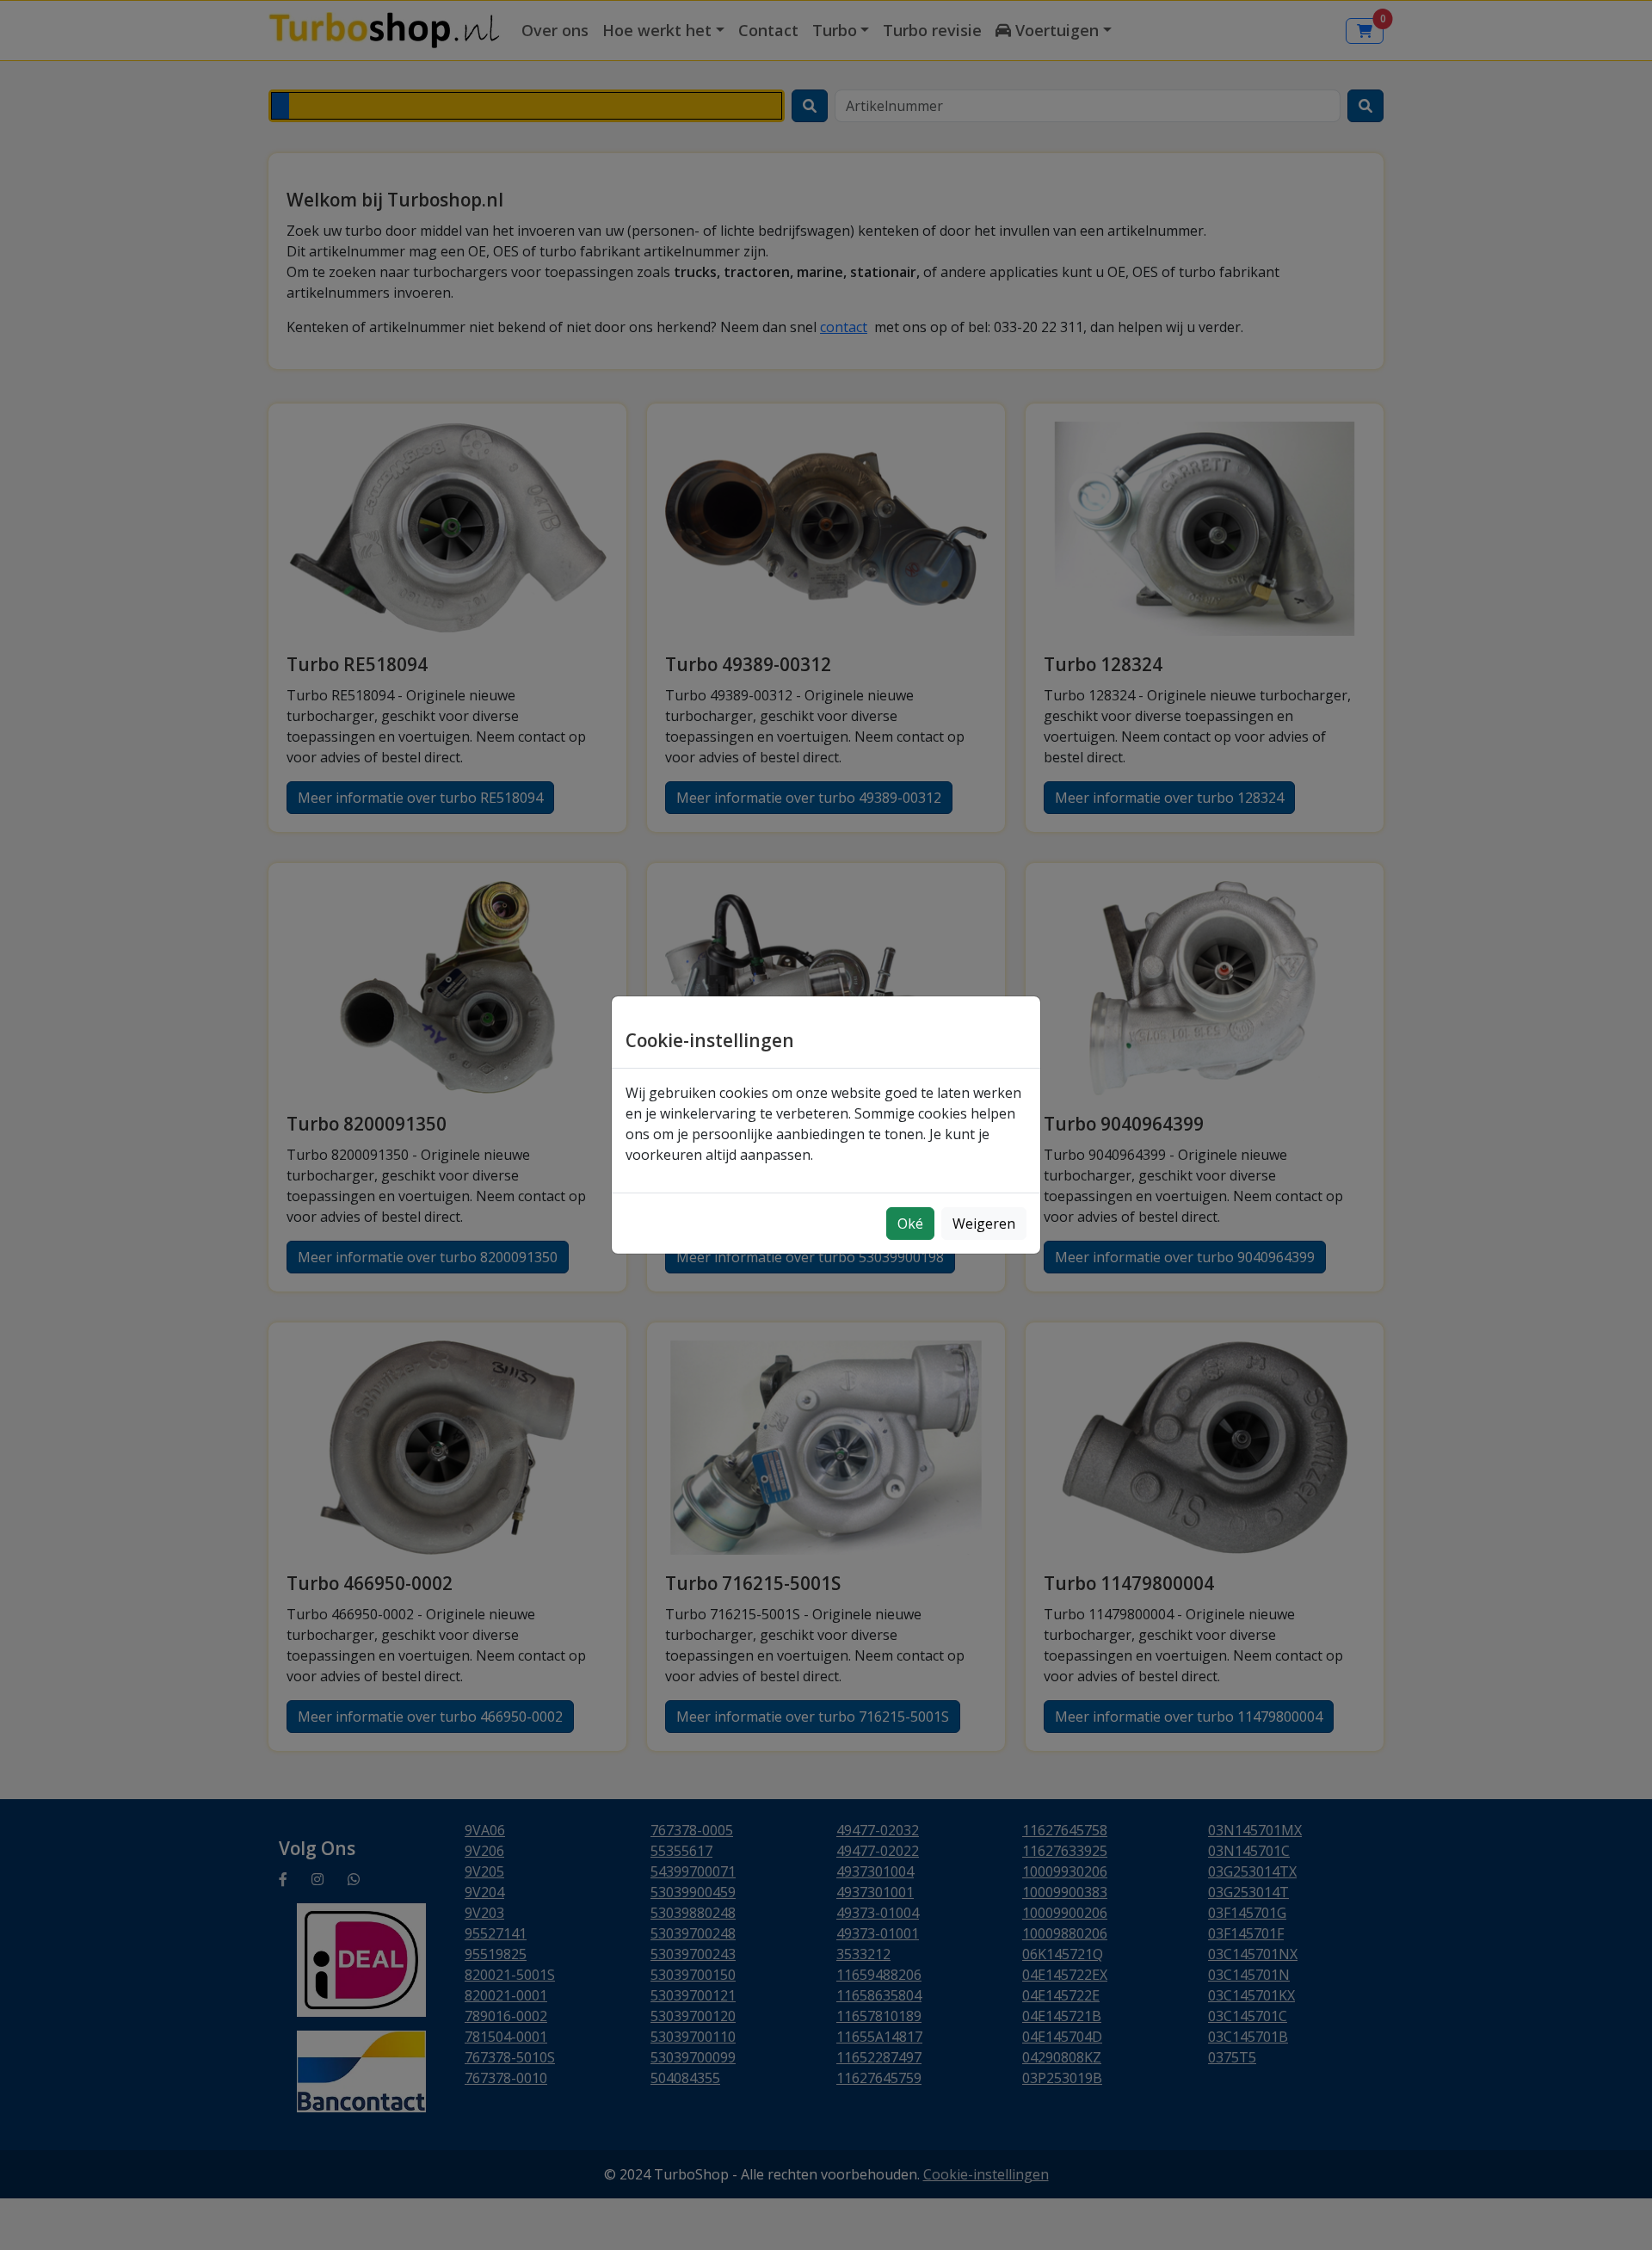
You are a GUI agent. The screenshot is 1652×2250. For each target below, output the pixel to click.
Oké (910, 1224)
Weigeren (984, 1224)
